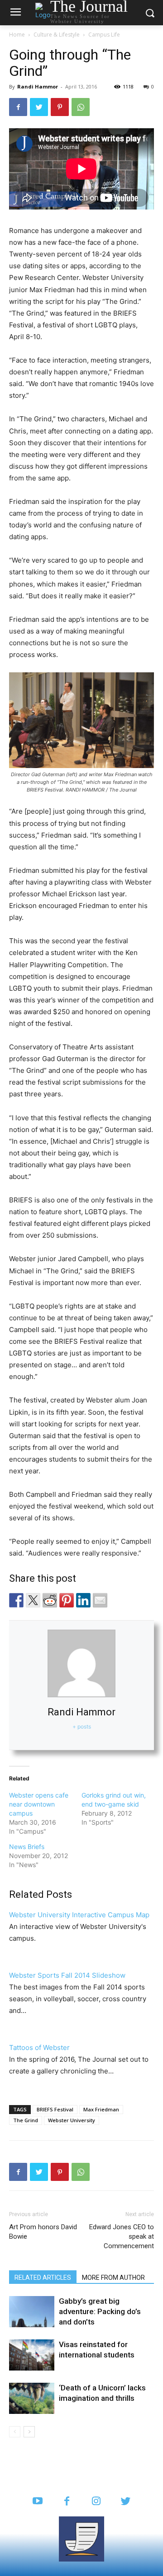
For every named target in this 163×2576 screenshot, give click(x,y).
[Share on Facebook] (16, 1600)
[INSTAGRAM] (96, 2502)
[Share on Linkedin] (83, 1600)
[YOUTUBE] (37, 2502)
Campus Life (104, 35)
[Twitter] (39, 107)
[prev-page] (15, 2432)
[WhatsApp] (81, 107)
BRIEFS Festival (55, 2109)
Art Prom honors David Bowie (43, 2232)
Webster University (72, 2120)
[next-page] (29, 2432)
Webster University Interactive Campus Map (79, 1915)
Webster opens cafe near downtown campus (39, 1804)
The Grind (26, 2120)
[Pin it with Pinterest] (67, 1600)
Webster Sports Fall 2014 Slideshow (67, 1975)
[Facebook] (18, 107)
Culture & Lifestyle (57, 35)
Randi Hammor (38, 86)
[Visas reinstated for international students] (32, 2355)
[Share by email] (100, 1600)
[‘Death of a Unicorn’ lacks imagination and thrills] (32, 2398)
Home (17, 35)
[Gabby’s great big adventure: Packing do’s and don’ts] (32, 2312)
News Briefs (27, 1847)
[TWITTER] (126, 2502)
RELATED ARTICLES (43, 2278)
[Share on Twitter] (33, 1600)
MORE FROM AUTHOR (113, 2278)
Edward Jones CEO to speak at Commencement (122, 2236)
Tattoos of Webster (39, 2047)
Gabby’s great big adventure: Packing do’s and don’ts (100, 2311)
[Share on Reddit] (50, 1600)
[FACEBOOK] (67, 2502)
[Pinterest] (60, 107)
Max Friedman (101, 2109)
